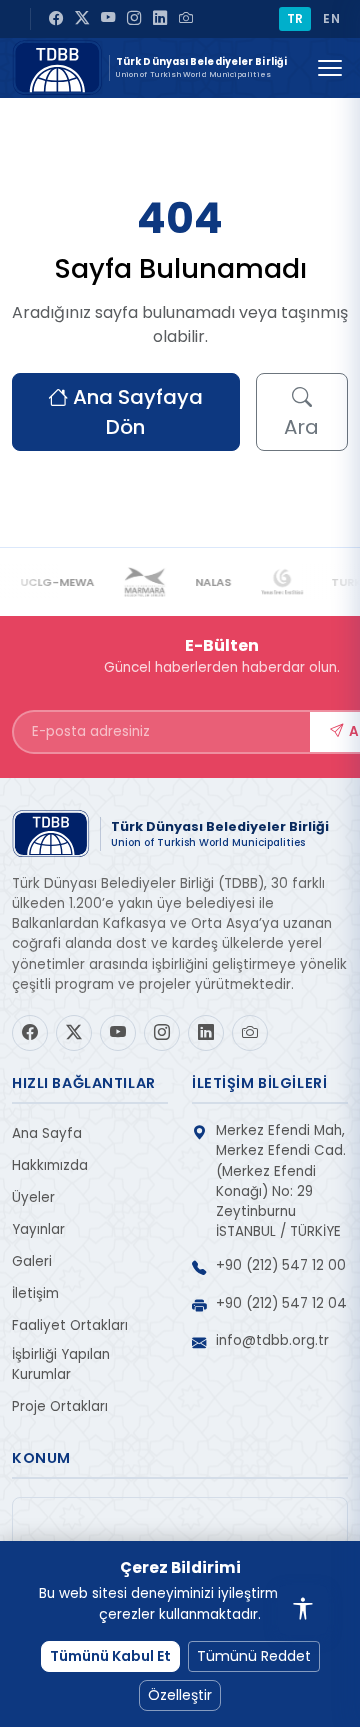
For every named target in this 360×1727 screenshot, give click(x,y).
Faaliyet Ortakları (70, 1325)
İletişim (35, 1293)
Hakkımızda (50, 1165)
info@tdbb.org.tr (272, 1340)
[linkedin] (160, 19)
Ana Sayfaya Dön (135, 412)
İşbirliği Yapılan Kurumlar (61, 1364)
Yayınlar (38, 1229)
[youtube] (108, 19)
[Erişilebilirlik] (303, 1610)
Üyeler (33, 1197)
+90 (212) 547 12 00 (281, 1265)
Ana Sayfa (47, 1133)
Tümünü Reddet (254, 1656)
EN (331, 18)
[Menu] (330, 68)
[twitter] (82, 19)
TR (295, 18)
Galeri (32, 1261)
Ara (301, 427)
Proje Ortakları (60, 1406)
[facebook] (56, 19)
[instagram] (134, 19)
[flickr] (186, 19)
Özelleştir (180, 1695)
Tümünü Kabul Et (110, 1656)
